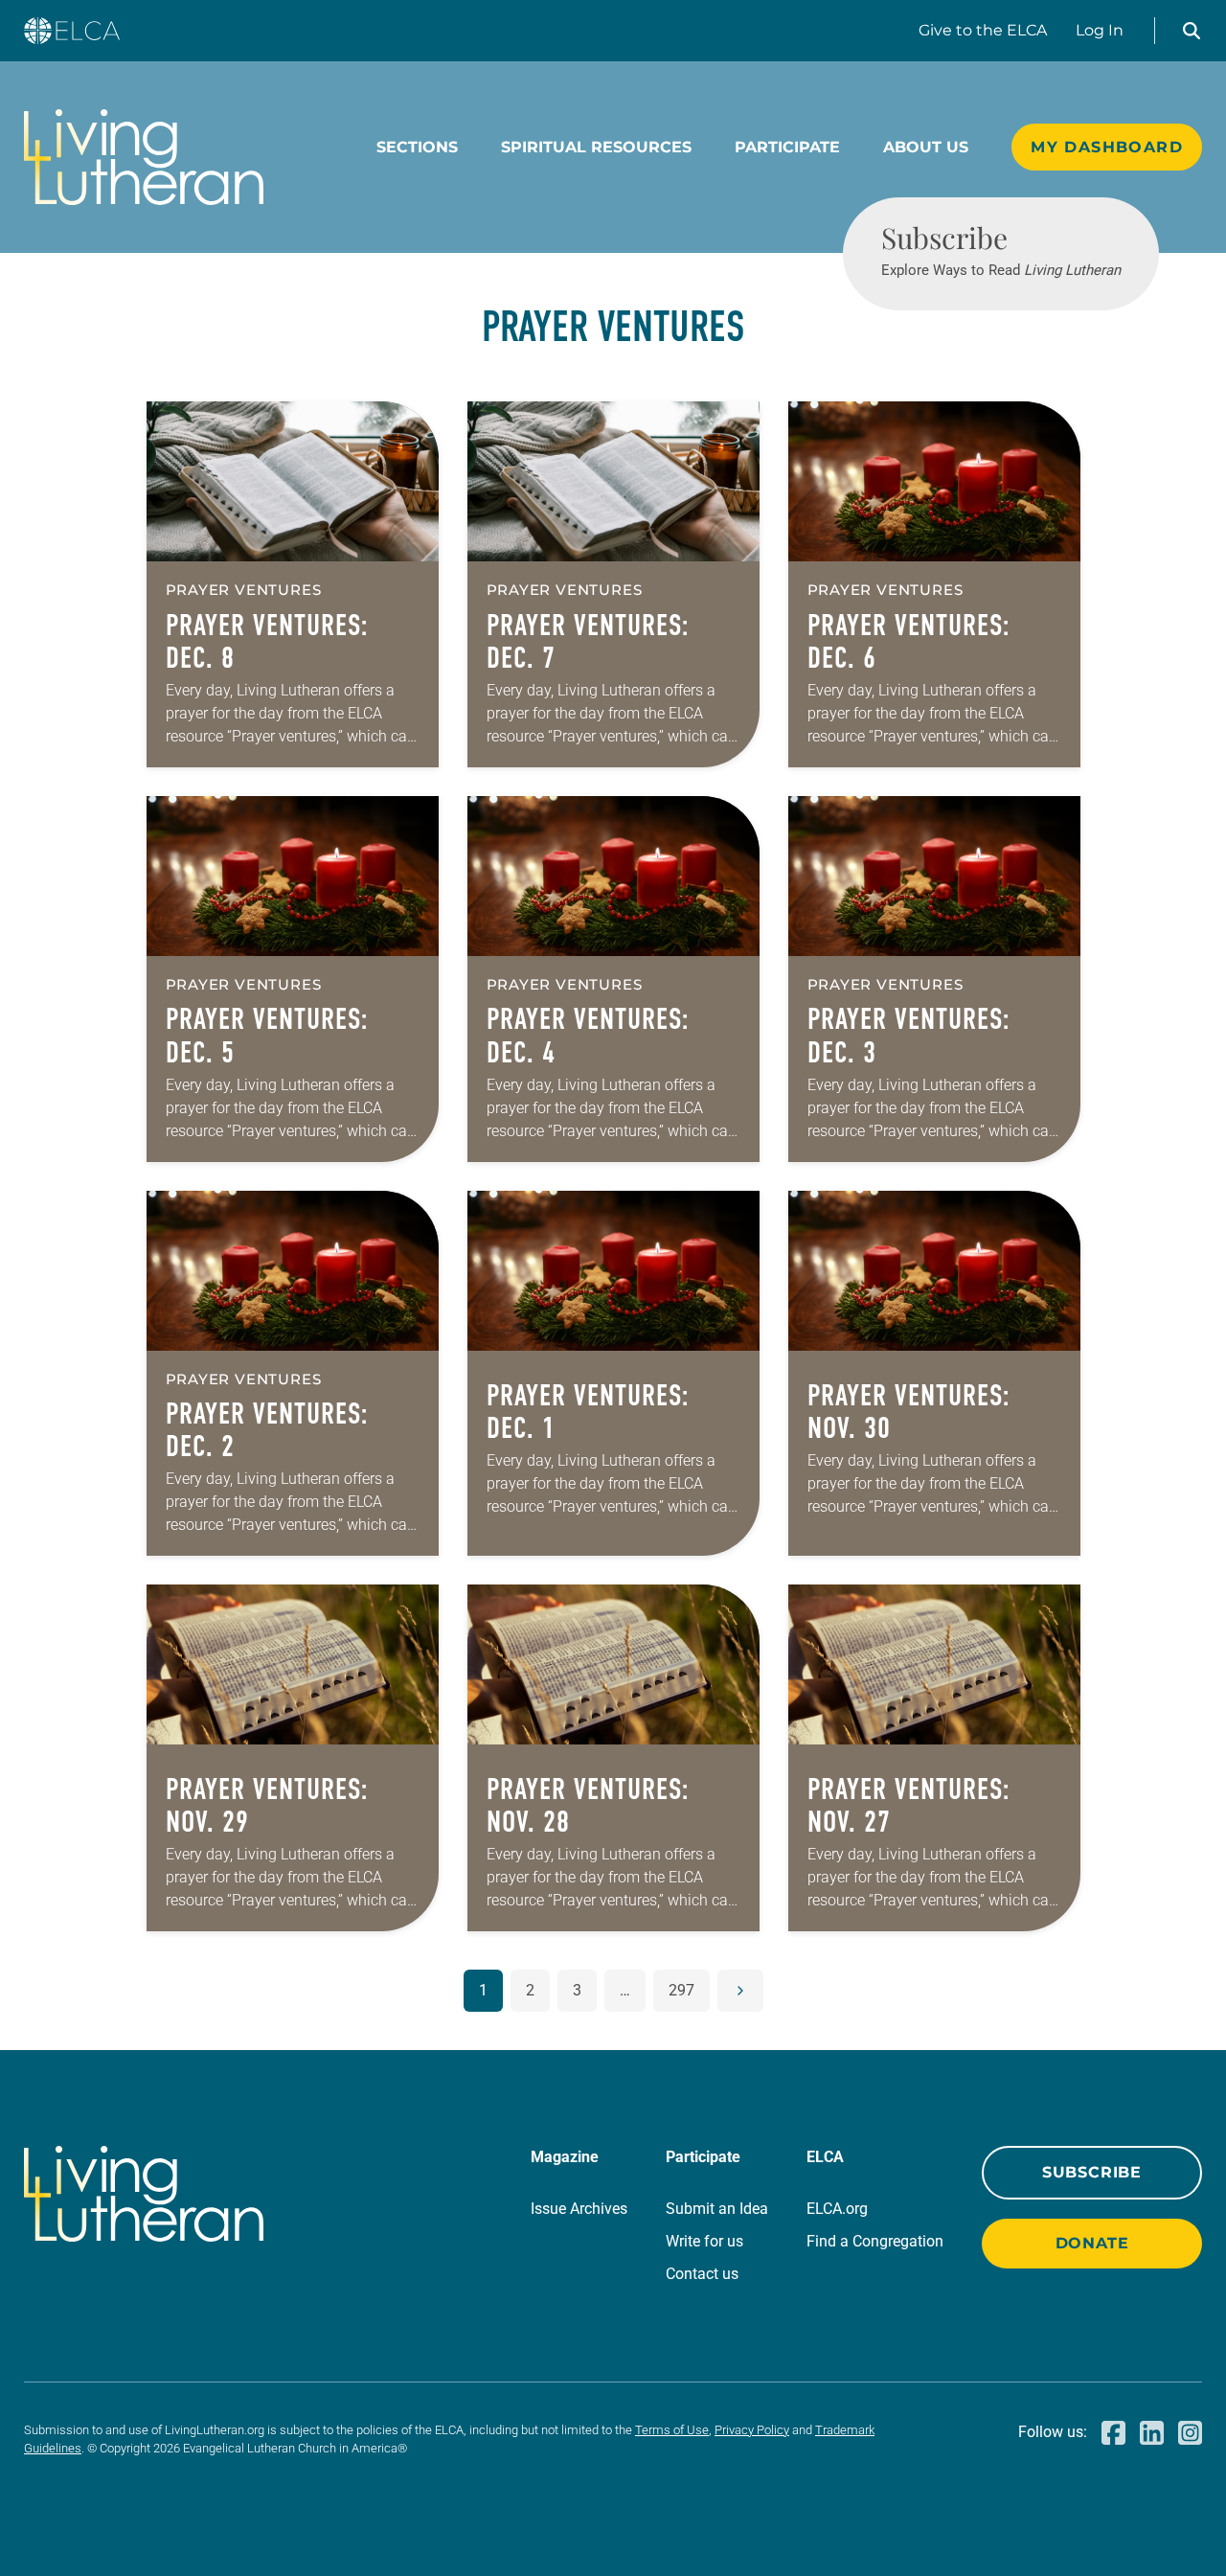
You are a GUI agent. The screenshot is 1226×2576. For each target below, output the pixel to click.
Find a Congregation (875, 2241)
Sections (417, 147)
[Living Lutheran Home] (144, 157)
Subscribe (1092, 2172)
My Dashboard (1107, 147)
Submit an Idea (717, 2209)
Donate (1092, 2243)
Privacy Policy (752, 2430)
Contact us (702, 2274)
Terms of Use (672, 2430)
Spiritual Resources (596, 147)
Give (983, 30)
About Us (926, 147)
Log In (1100, 30)
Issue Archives (579, 2209)
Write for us (704, 2241)
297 (681, 1990)
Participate (787, 147)
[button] (1192, 31)
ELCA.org (837, 2209)
